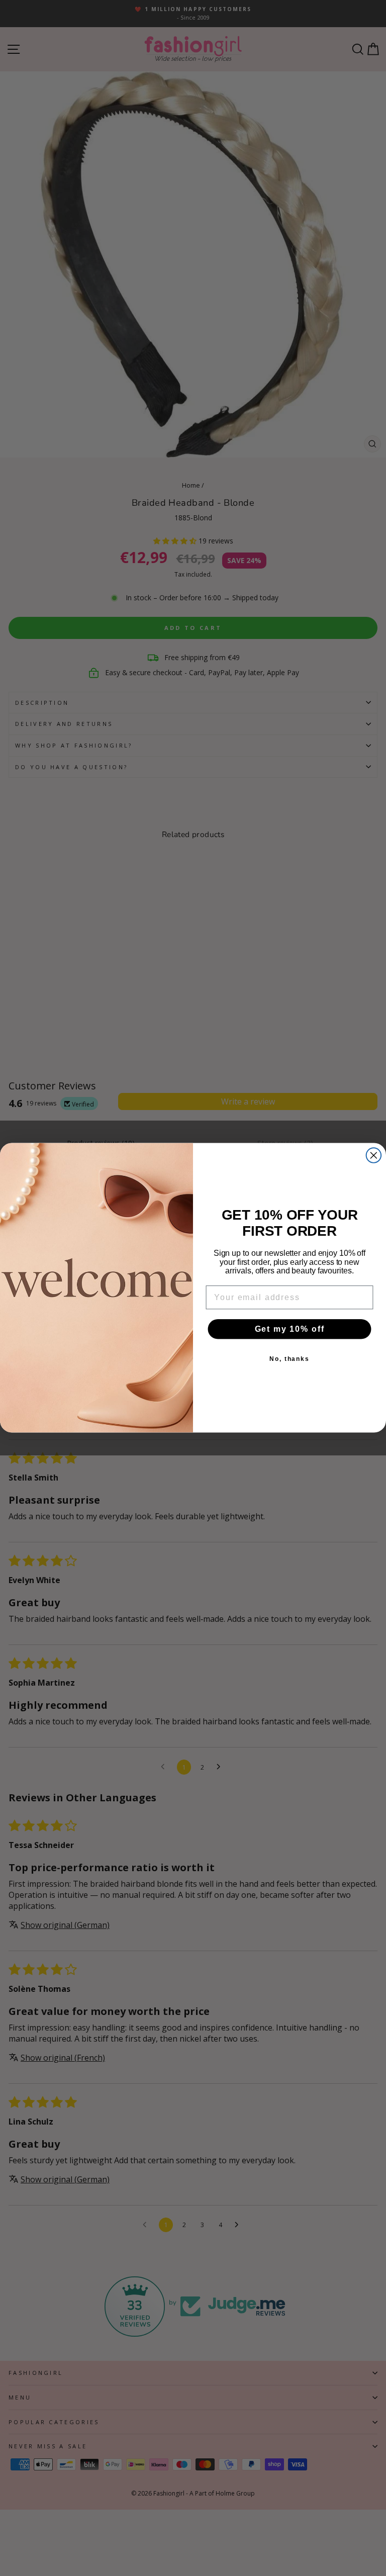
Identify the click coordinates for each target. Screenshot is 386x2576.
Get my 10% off (290, 1329)
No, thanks (289, 1359)
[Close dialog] (374, 1156)
